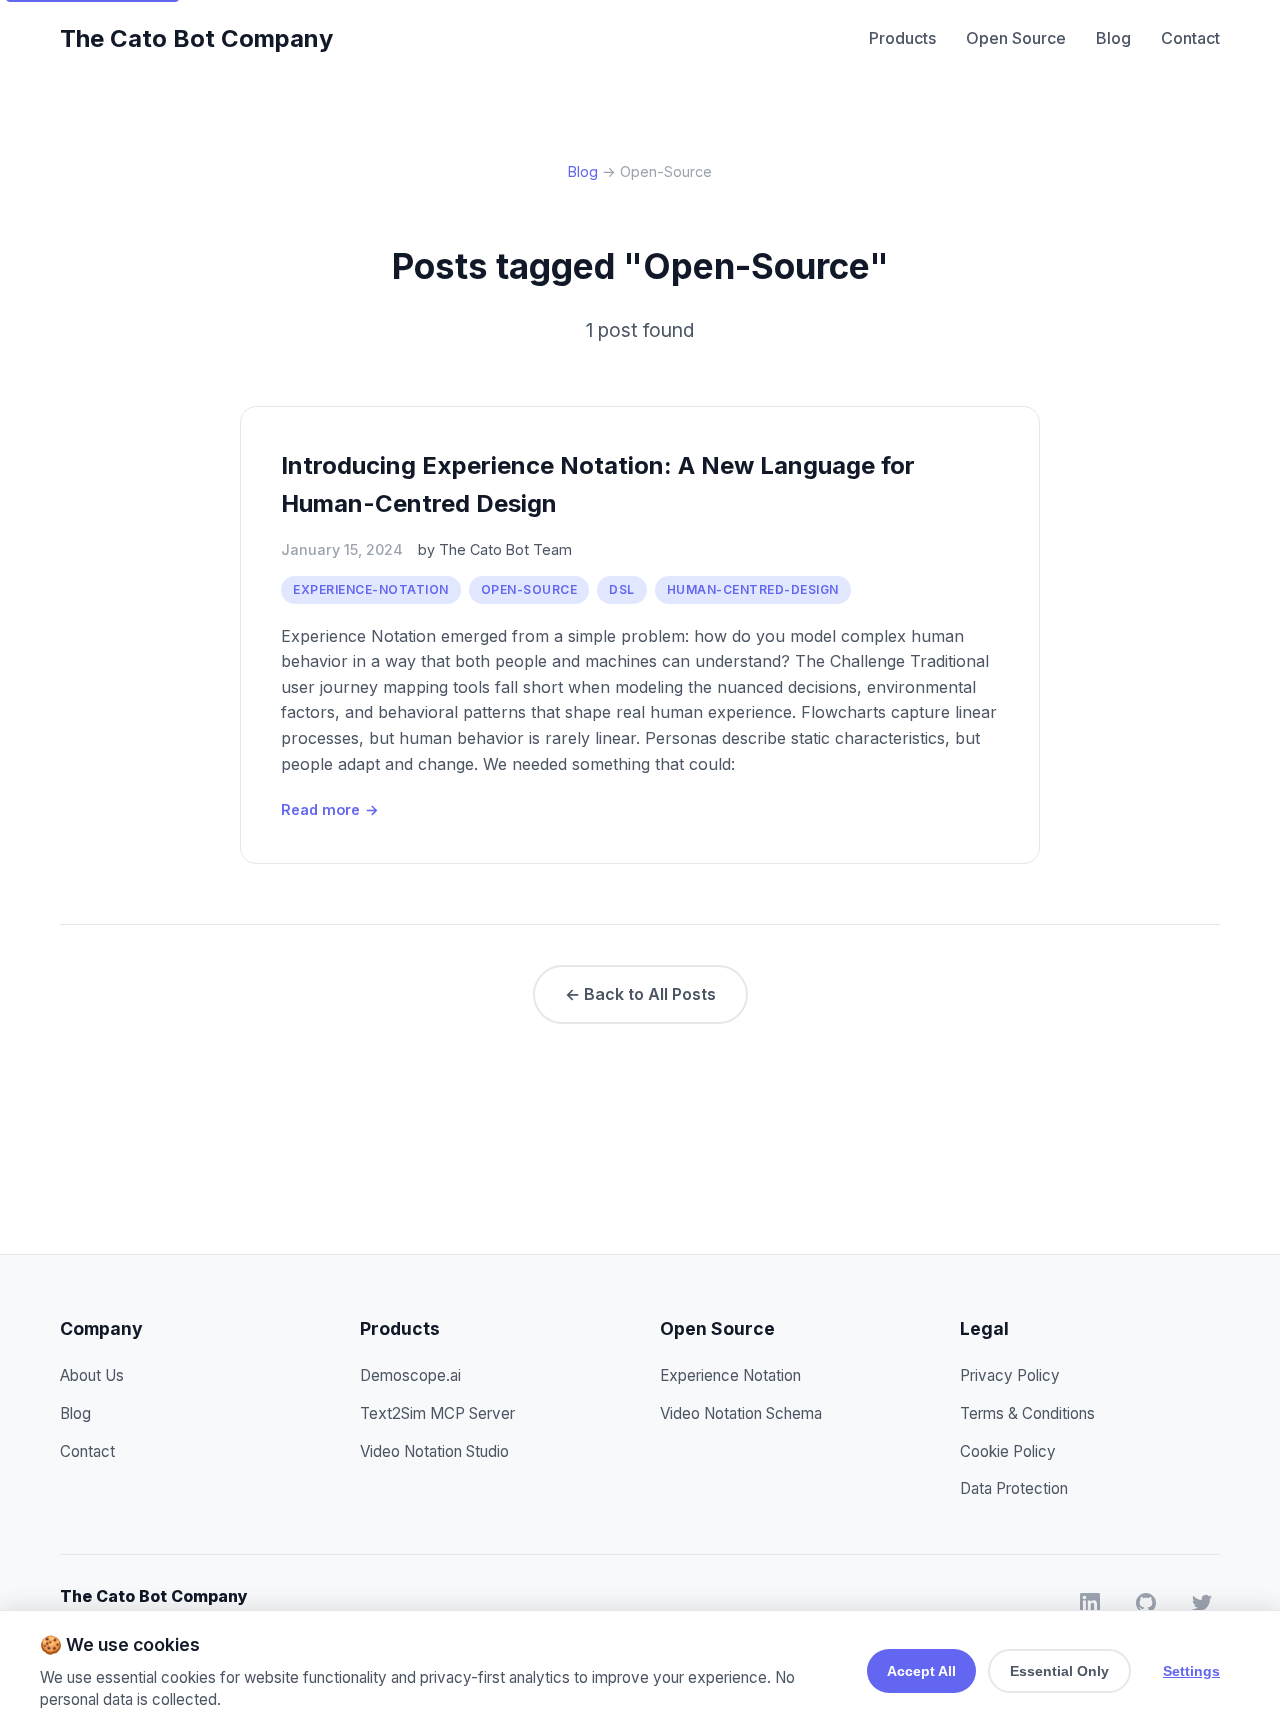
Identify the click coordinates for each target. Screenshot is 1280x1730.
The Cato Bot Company (196, 38)
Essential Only (1059, 1671)
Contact (1190, 38)
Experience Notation (730, 1375)
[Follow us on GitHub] (1146, 1607)
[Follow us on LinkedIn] (1090, 1607)
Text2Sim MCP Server (437, 1413)
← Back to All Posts (640, 994)
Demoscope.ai (410, 1375)
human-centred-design (753, 589)
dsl (622, 589)
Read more (330, 809)
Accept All (921, 1671)
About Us (92, 1375)
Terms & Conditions (1027, 1413)
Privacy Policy (1010, 1375)
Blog (1113, 38)
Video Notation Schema (741, 1413)
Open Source (1016, 38)
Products (902, 38)
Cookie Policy (1008, 1451)
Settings (1191, 1671)
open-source (529, 589)
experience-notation (371, 589)
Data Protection (1014, 1488)
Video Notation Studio (434, 1451)
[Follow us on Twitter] (1202, 1607)
